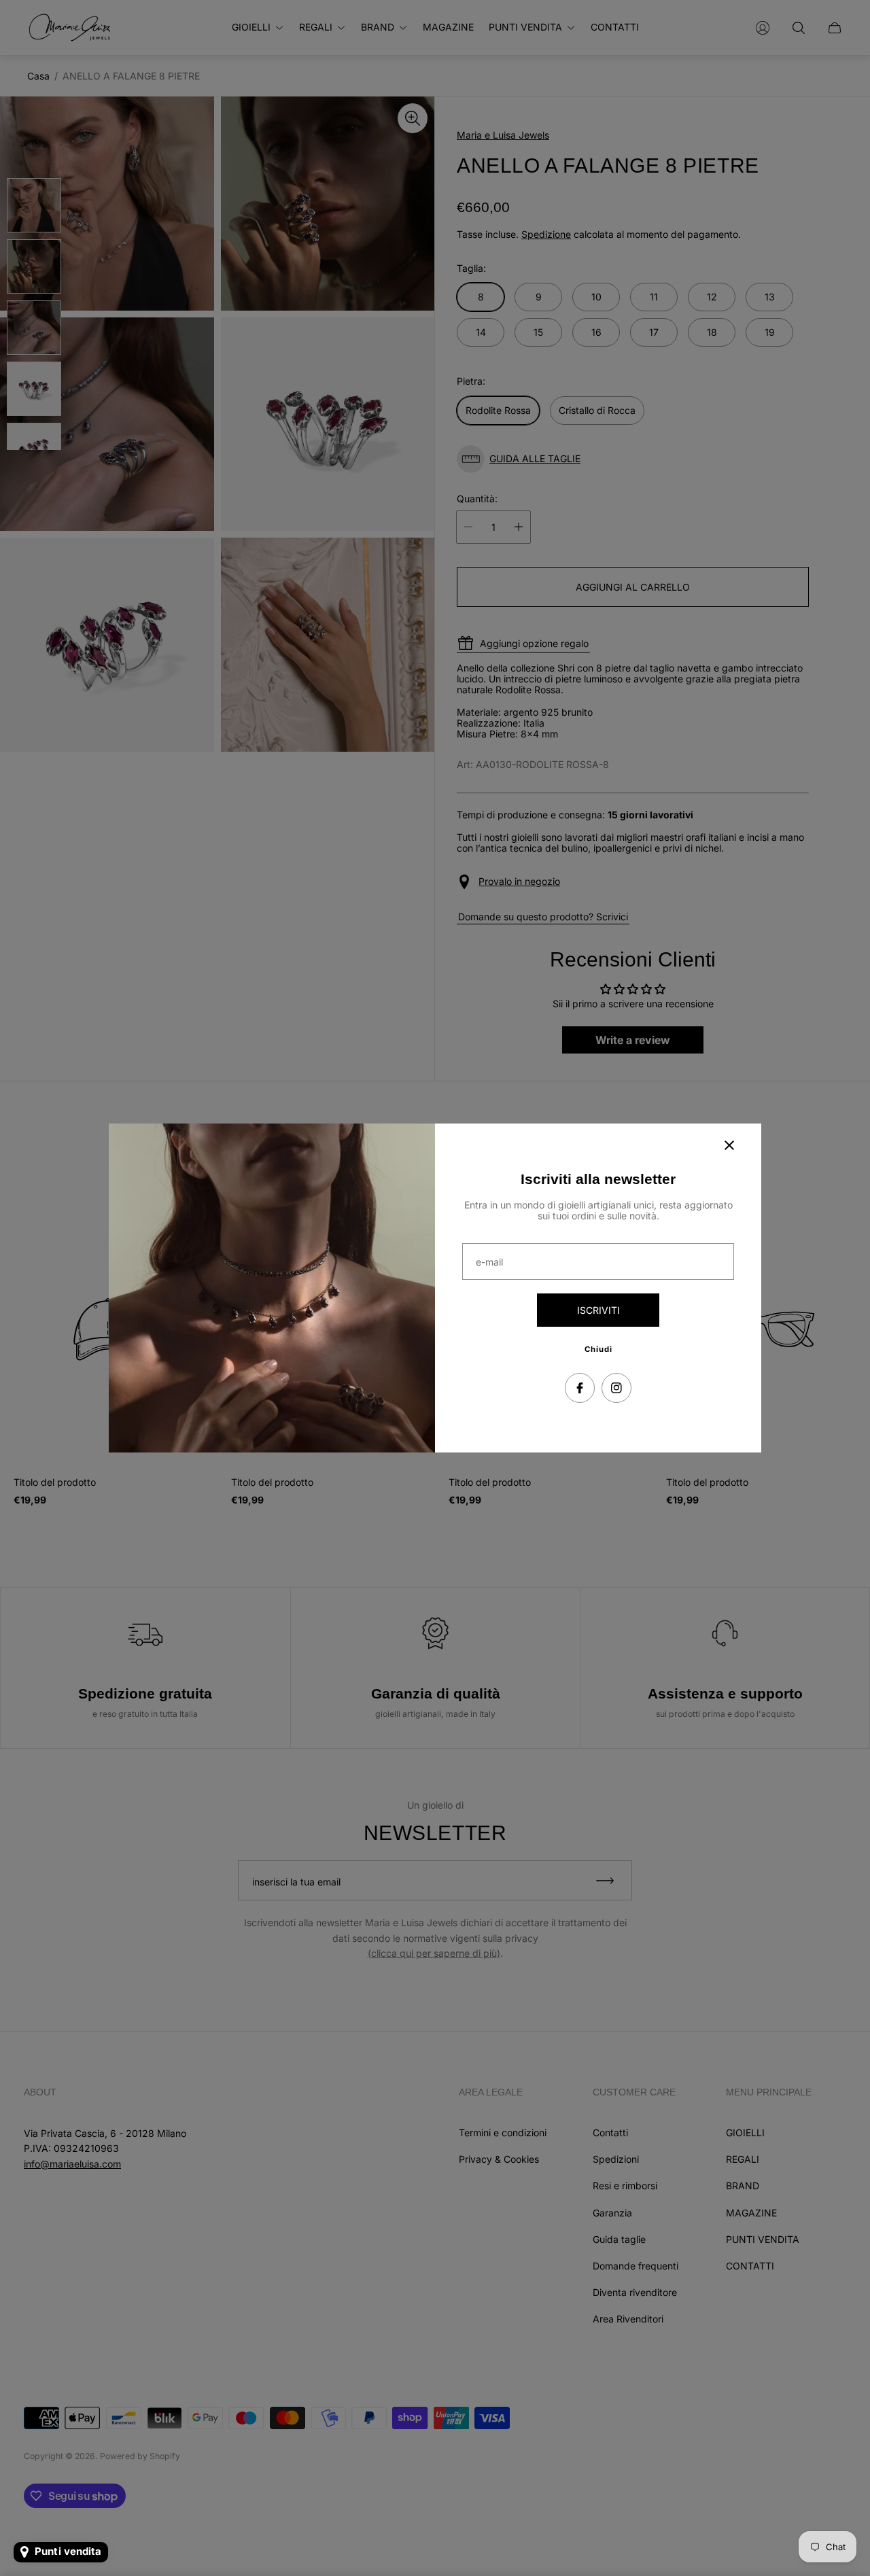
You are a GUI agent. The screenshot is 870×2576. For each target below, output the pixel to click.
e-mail (489, 1262)
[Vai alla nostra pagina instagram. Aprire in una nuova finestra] (616, 1388)
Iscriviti (598, 1310)
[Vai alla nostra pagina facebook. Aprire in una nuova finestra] (580, 1388)
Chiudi (598, 1349)
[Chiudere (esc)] (729, 1145)
